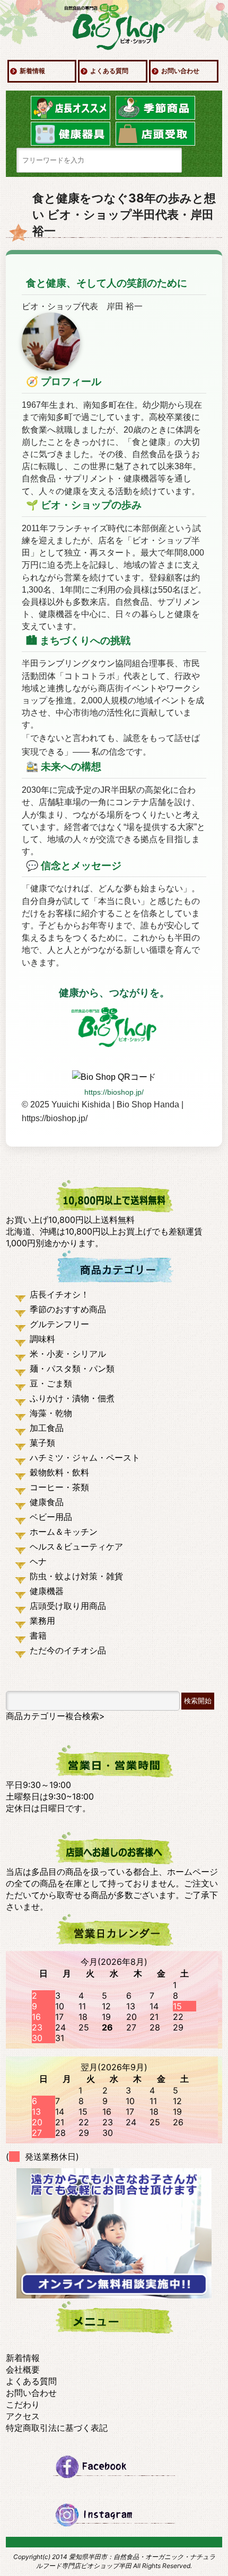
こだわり (23, 2404)
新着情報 (32, 71)
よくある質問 (109, 71)
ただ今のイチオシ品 (68, 1650)
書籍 (38, 1635)
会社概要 (23, 2369)
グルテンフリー (59, 1324)
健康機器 (47, 1591)
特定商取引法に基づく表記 (57, 2428)
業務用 (42, 1621)
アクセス (23, 2416)
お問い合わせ (180, 71)
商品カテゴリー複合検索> (55, 1716)
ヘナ (38, 1561)
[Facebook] (114, 2466)
